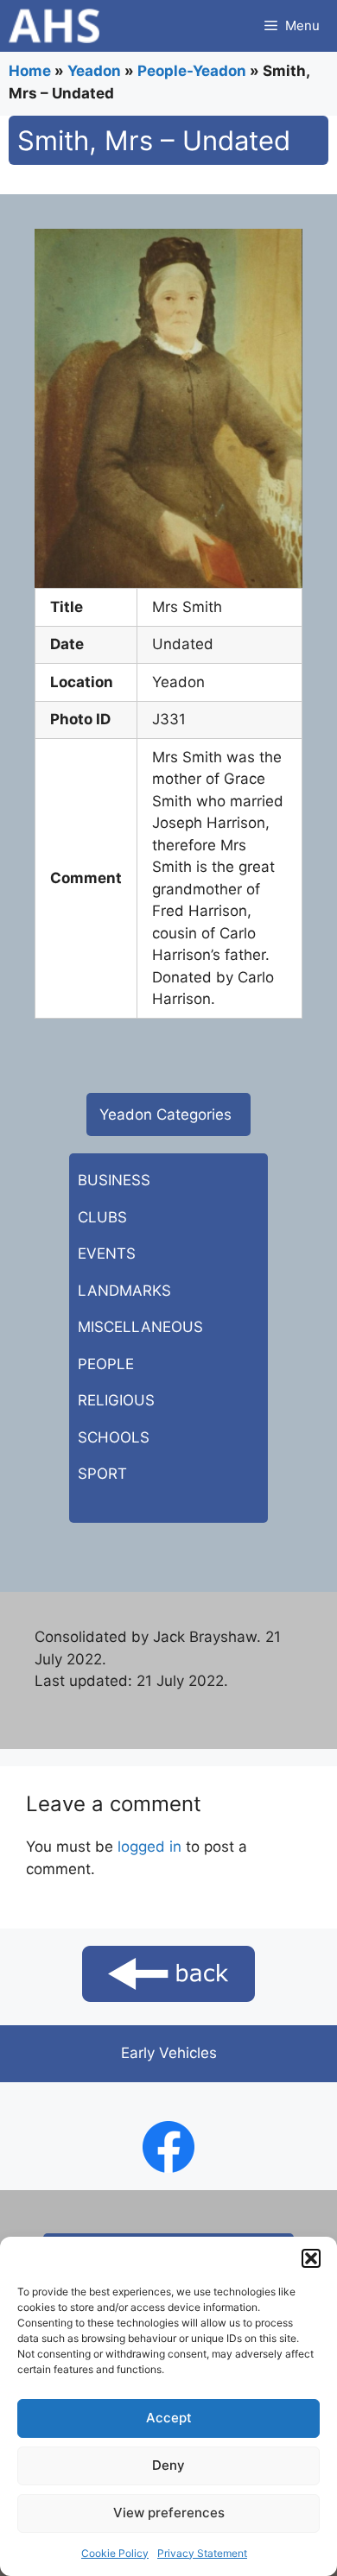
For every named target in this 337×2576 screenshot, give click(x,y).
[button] (311, 2258)
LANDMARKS (124, 1291)
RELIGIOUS (116, 1400)
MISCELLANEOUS (140, 1327)
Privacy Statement (202, 2553)
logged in (149, 1847)
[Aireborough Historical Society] (54, 26)
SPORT (102, 1474)
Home (30, 71)
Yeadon (94, 71)
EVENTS (107, 1253)
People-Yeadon (192, 71)
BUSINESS (114, 1180)
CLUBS (102, 1217)
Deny (168, 2465)
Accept (169, 2418)
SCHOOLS (114, 1437)
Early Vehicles (169, 2053)
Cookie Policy (115, 2553)
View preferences (169, 2513)
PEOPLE (106, 1364)
